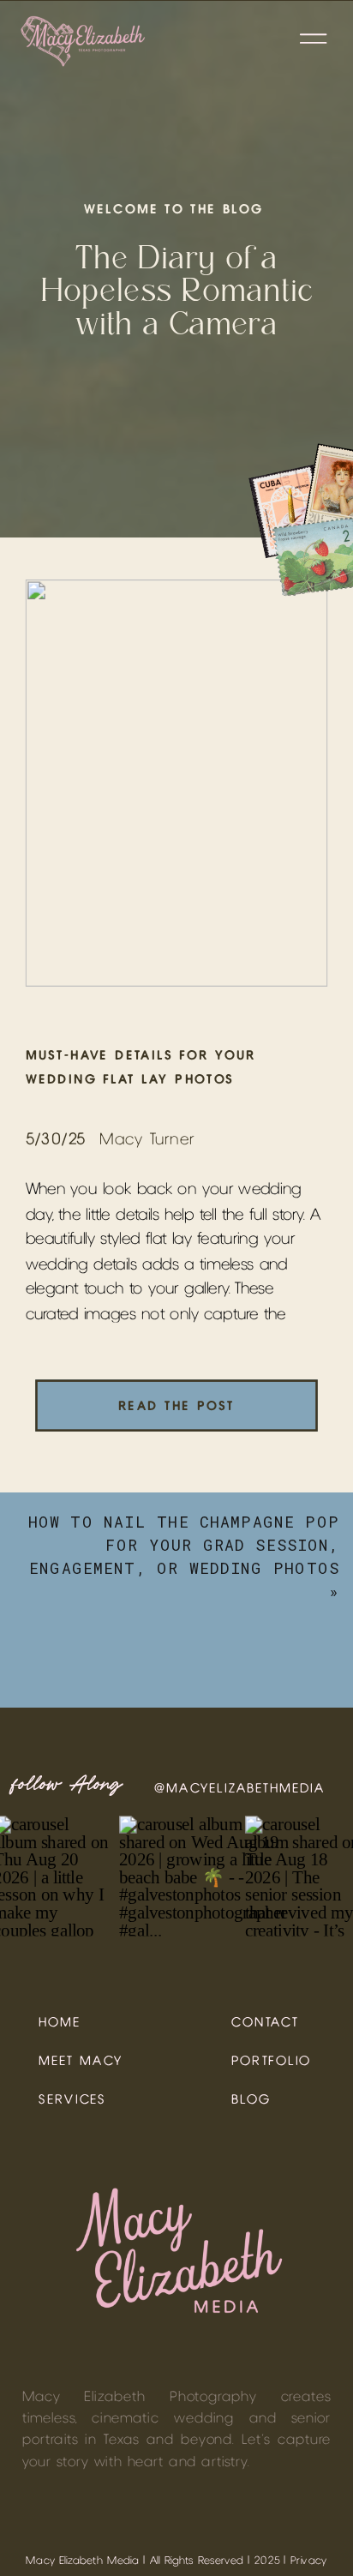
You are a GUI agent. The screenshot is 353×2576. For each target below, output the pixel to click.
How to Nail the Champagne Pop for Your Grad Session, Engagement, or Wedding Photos (184, 1545)
